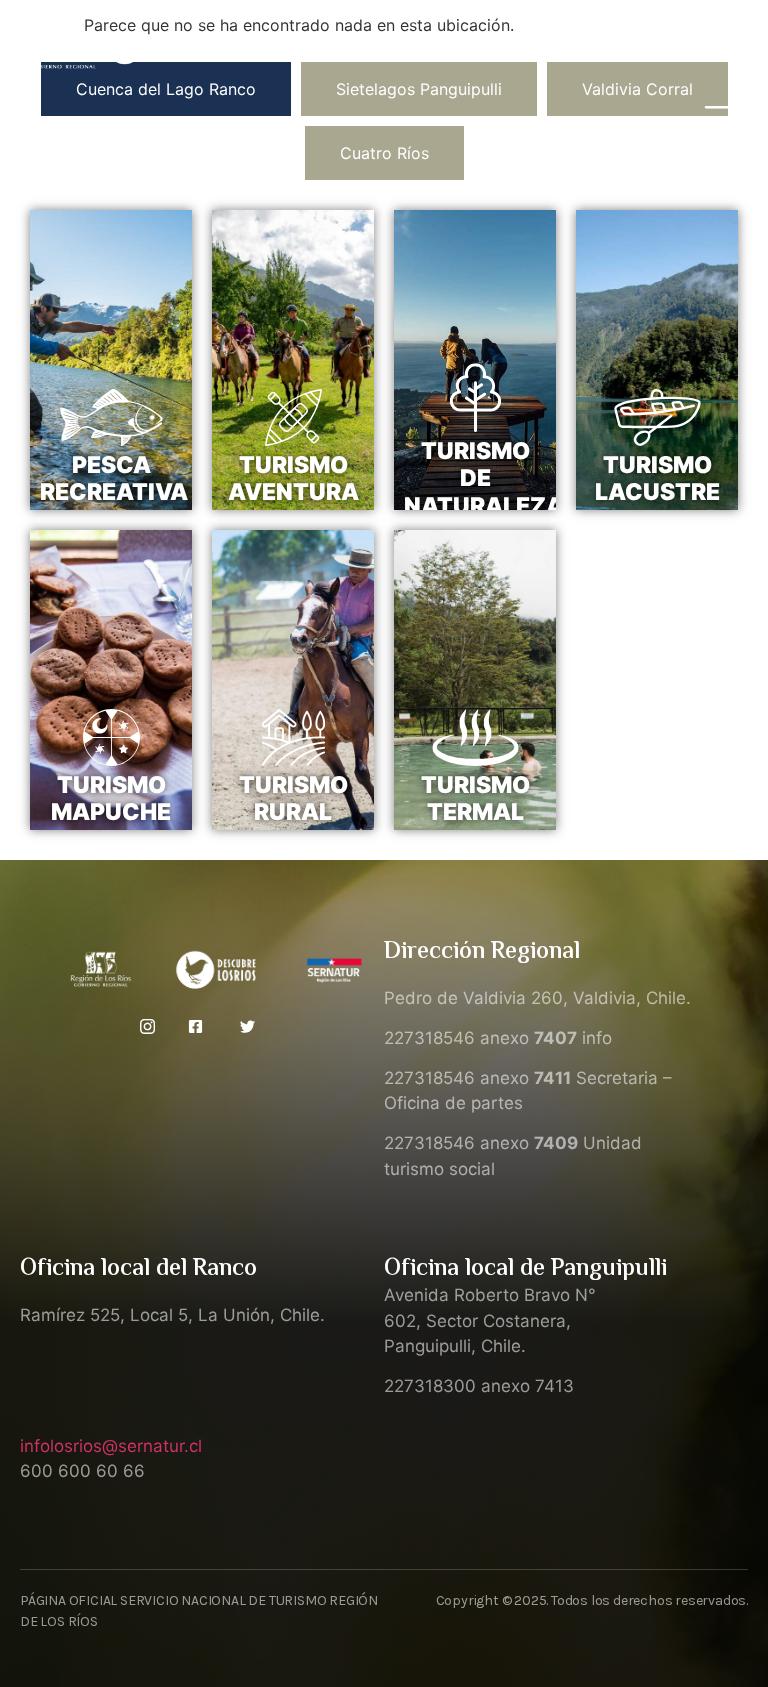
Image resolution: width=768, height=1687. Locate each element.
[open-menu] (724, 119)
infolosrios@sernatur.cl (111, 1446)
